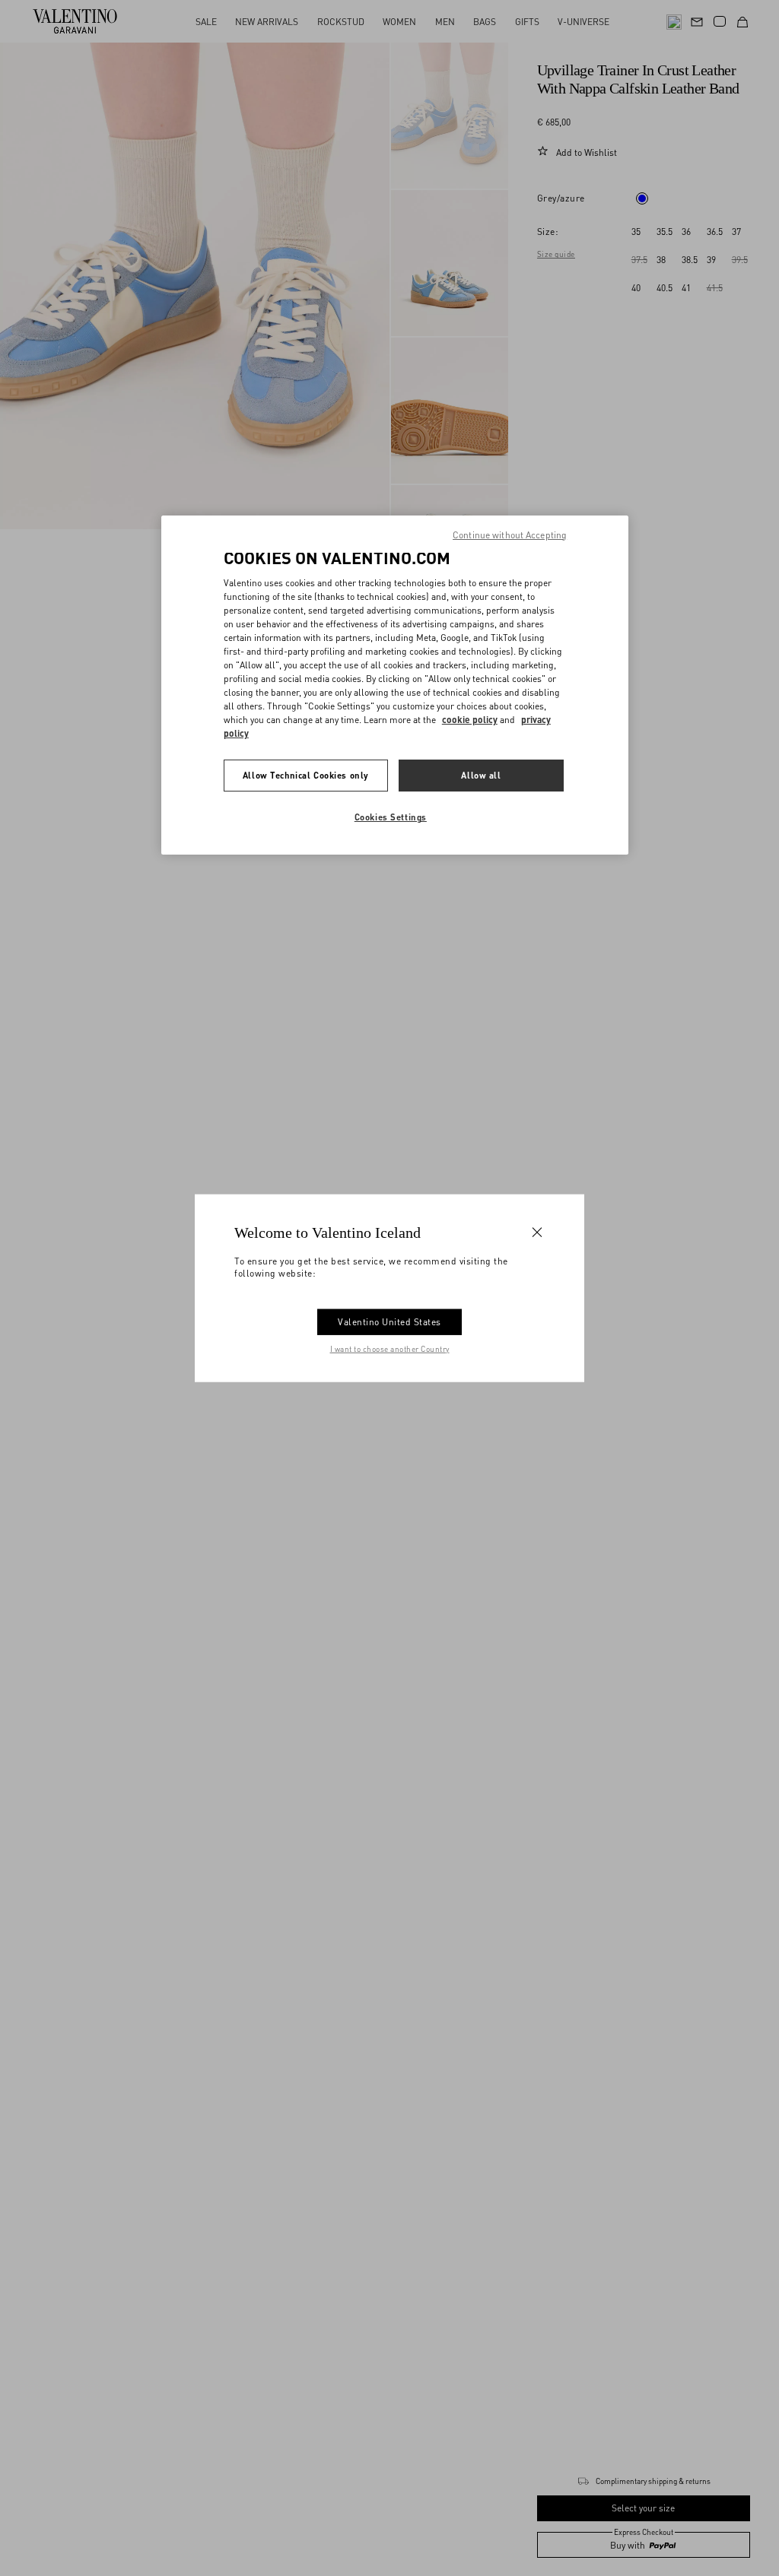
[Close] (537, 1232)
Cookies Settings (391, 817)
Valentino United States (389, 1321)
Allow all (481, 775)
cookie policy (470, 720)
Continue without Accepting (510, 535)
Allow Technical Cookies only (306, 775)
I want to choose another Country (390, 1348)
